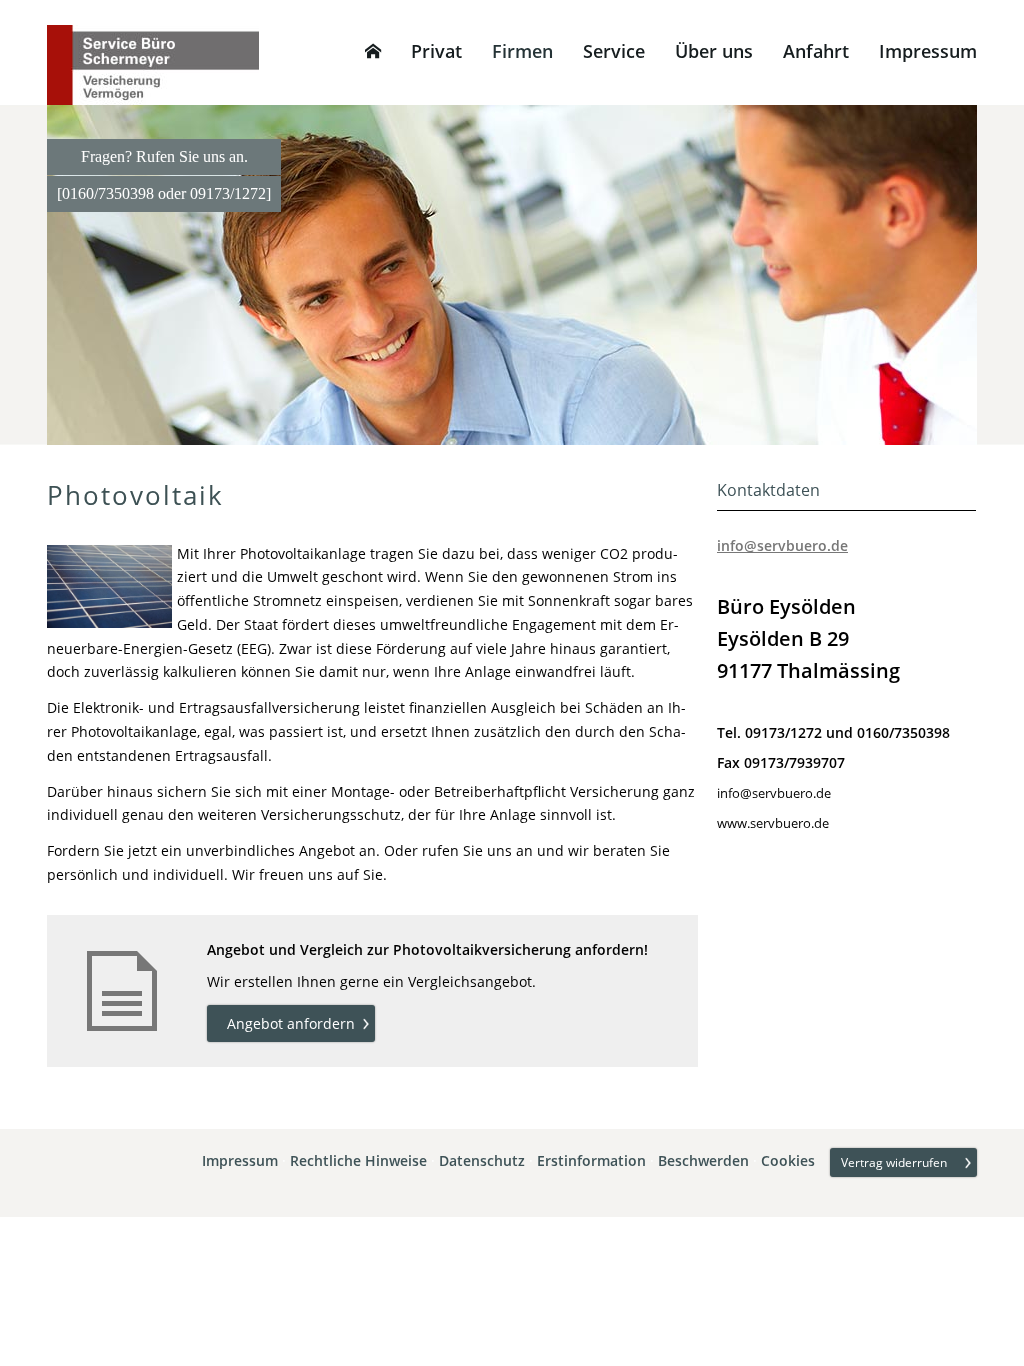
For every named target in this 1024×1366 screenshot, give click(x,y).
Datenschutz (482, 1161)
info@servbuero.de (782, 545)
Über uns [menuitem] (714, 51)
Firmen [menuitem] (522, 51)
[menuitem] (373, 51)
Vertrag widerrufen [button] (894, 1162)
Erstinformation (591, 1161)
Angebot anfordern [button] (291, 1023)
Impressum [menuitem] (928, 51)
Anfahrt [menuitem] (816, 51)
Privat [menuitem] (436, 51)
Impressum (240, 1161)
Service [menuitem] (614, 51)
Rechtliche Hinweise (358, 1161)
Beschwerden (703, 1161)
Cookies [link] (788, 1161)
